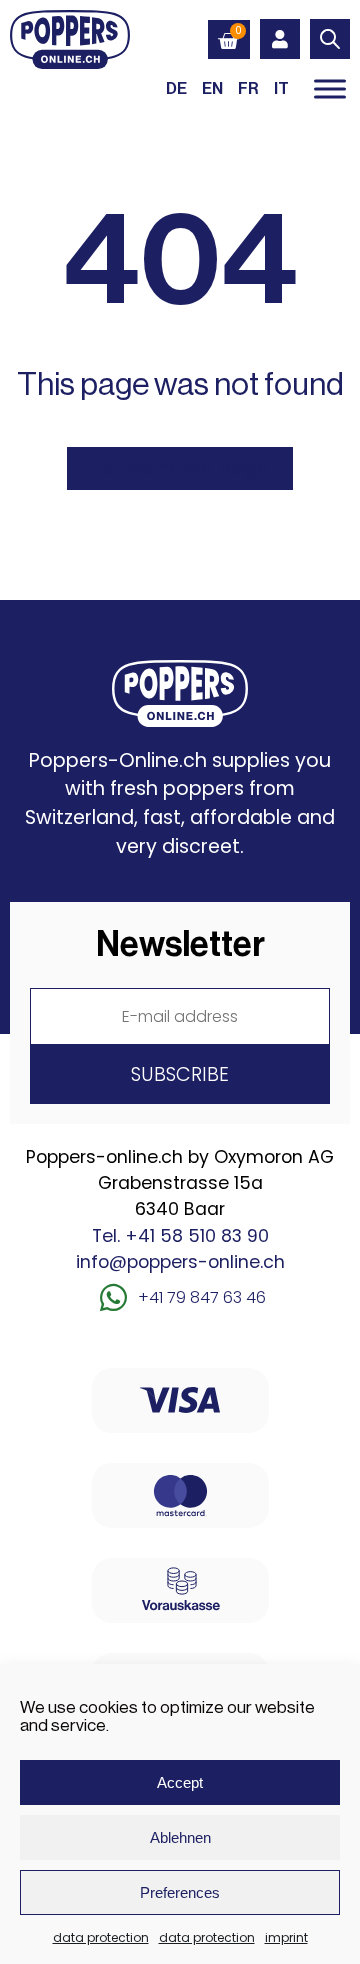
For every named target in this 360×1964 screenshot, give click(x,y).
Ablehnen (180, 1837)
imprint (286, 1937)
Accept (180, 1782)
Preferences (180, 1892)
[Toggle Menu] (330, 88)
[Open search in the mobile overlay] (330, 39)
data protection (101, 1937)
